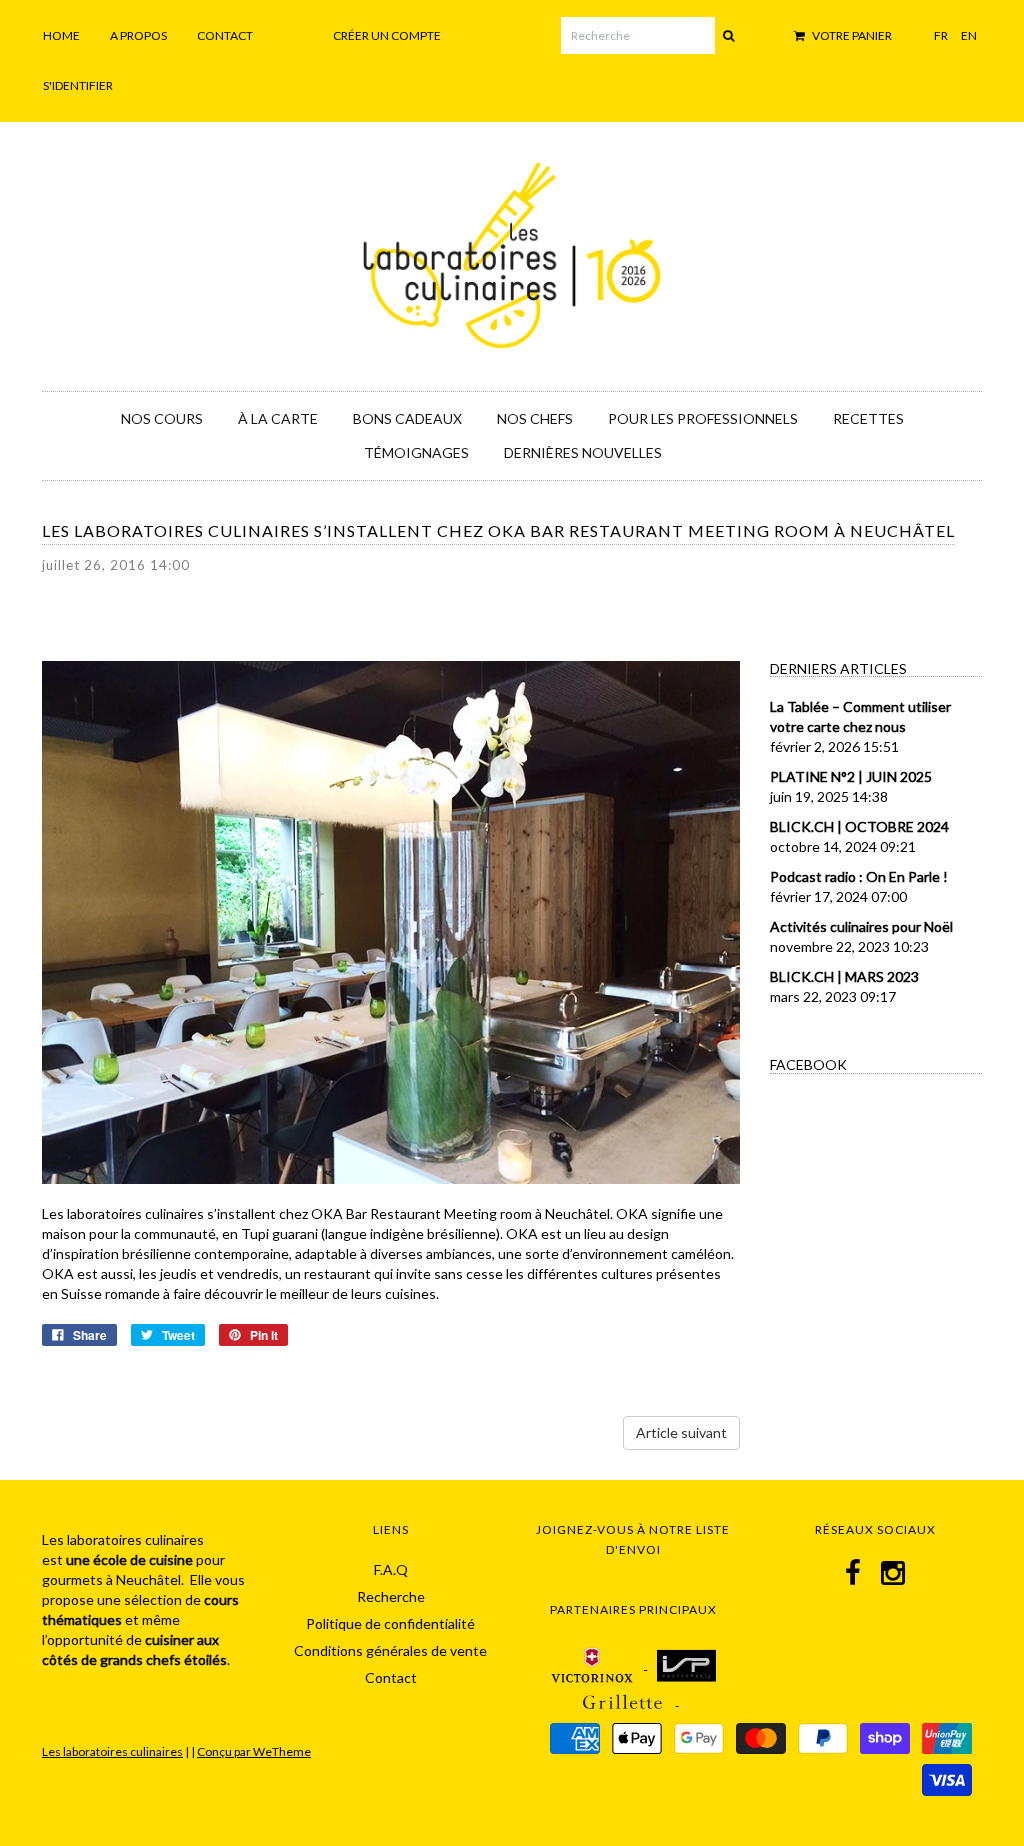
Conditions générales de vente (390, 1650)
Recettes (868, 418)
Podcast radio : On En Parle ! (859, 876)
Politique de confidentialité (390, 1623)
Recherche (391, 1596)
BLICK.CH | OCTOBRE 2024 (859, 826)
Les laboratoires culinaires (112, 1751)
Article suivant (681, 1432)
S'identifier (78, 85)
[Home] (512, 252)
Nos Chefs (535, 418)
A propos (138, 35)
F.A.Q (391, 1569)
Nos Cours (162, 418)
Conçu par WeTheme (254, 1751)
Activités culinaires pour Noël (861, 926)
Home (61, 35)
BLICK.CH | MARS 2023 (844, 976)
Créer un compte (387, 35)
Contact (225, 35)
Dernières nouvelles (583, 452)
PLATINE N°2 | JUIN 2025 (851, 776)
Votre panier (851, 35)
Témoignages (416, 452)
